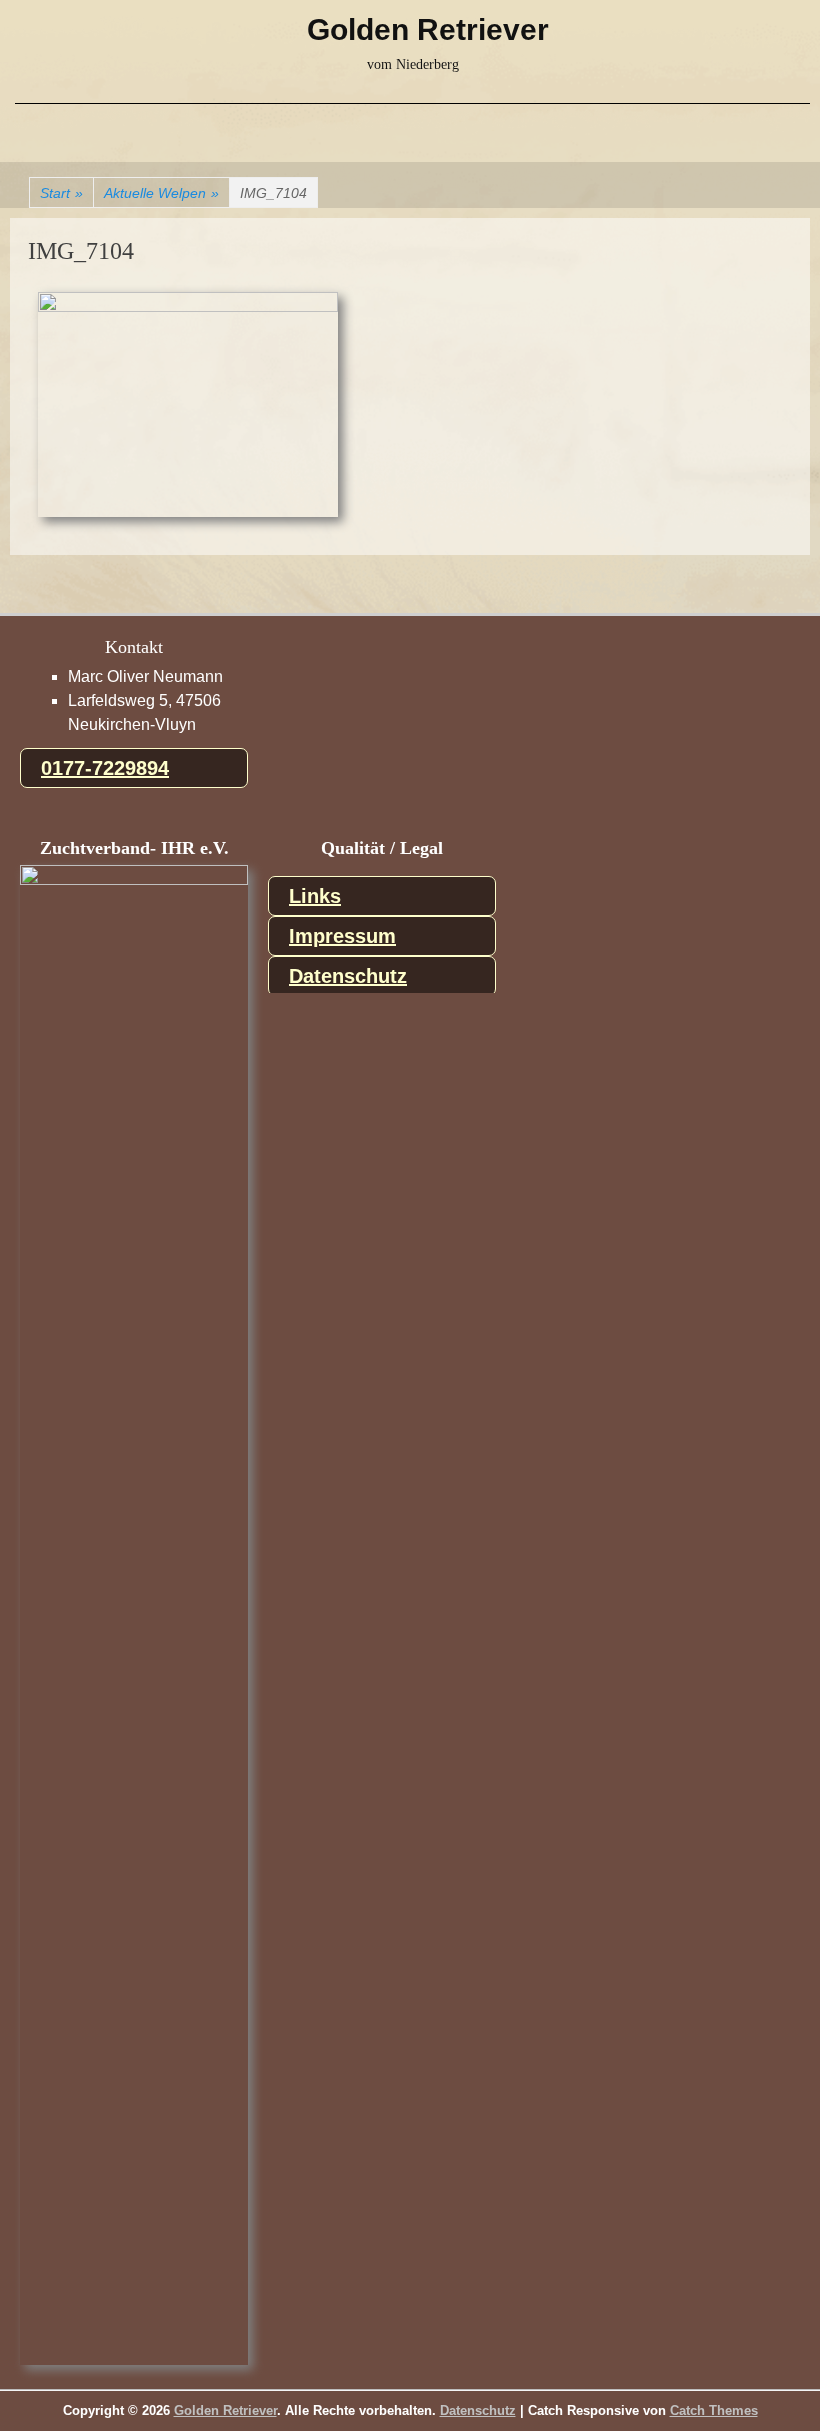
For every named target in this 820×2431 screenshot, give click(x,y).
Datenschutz (348, 976)
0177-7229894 (105, 768)
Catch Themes (714, 2410)
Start (61, 193)
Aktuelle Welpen (161, 193)
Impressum (342, 936)
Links (315, 896)
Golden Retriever (428, 29)
